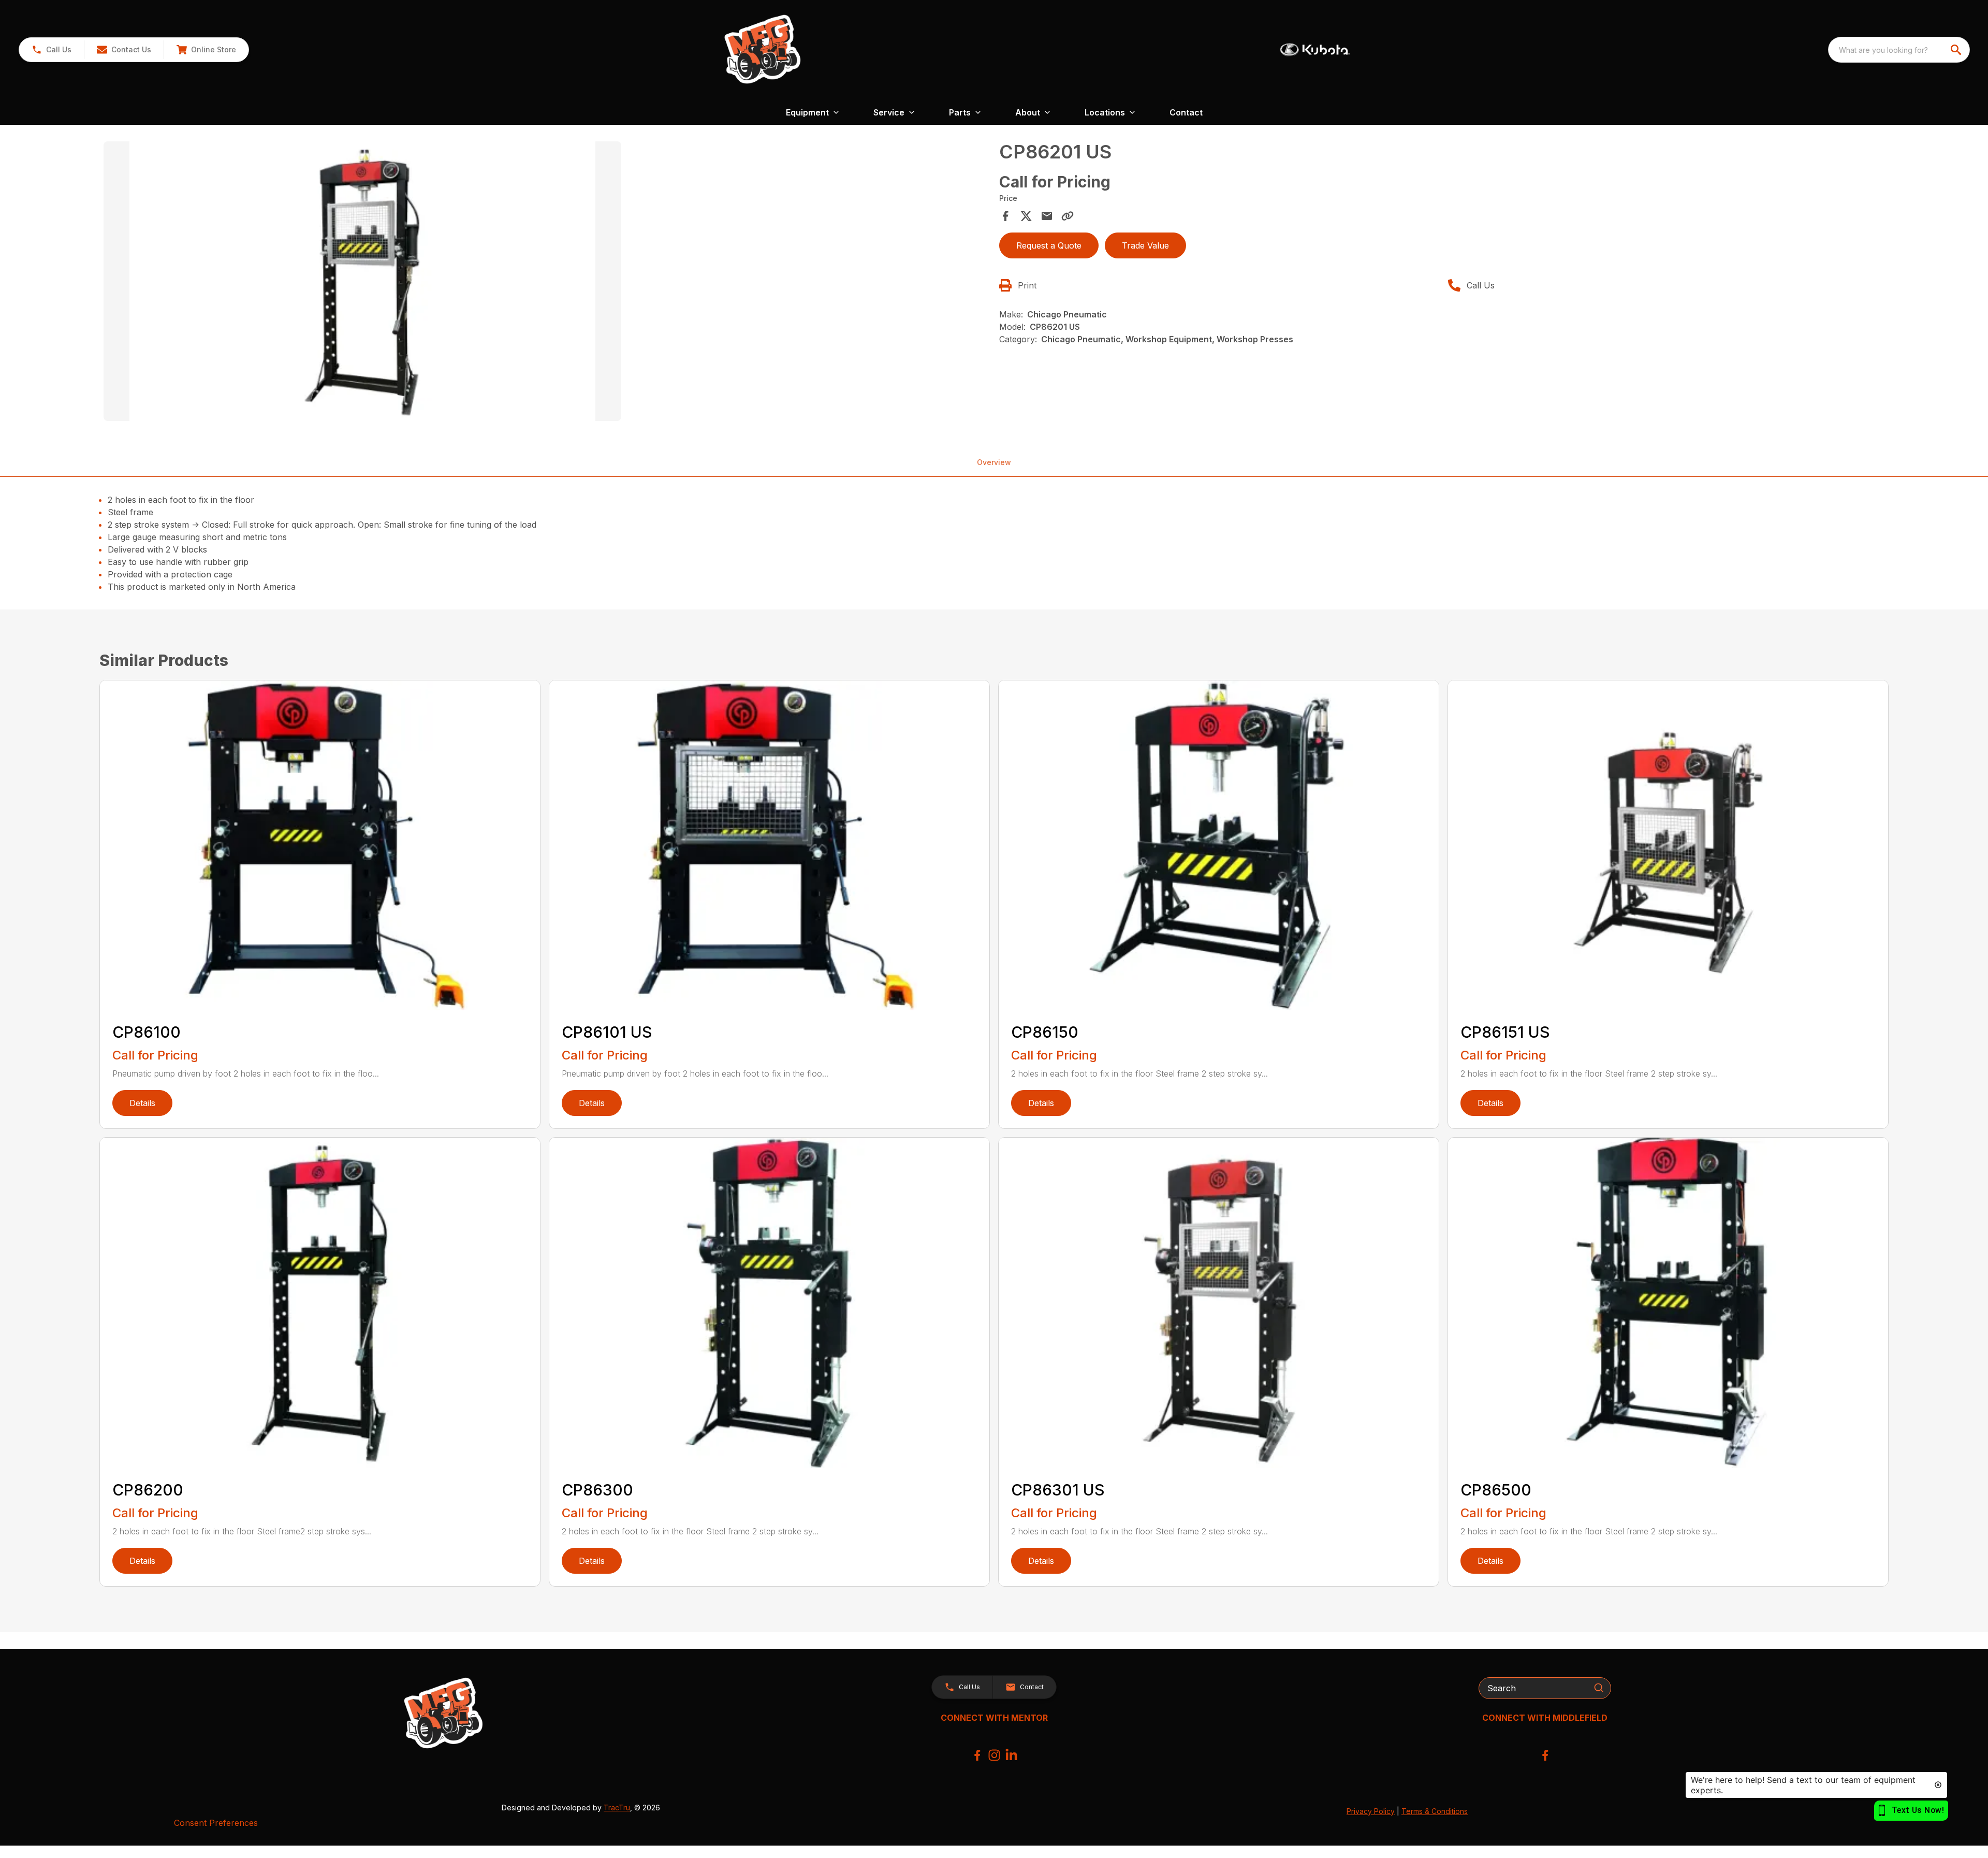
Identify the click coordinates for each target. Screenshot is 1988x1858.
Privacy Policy (1371, 1811)
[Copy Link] (1068, 216)
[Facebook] (977, 1755)
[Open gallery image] (362, 281)
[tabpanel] (546, 283)
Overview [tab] (994, 462)
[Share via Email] (1047, 216)
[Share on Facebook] (1005, 216)
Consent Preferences (216, 1823)
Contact (1186, 112)
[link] (206, 50)
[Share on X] (1026, 216)
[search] (1957, 50)
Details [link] (142, 1103)
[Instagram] (994, 1755)
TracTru (617, 1808)
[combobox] (1899, 50)
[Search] (1599, 1688)
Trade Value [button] (1145, 245)
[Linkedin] (1011, 1755)
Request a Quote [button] (1049, 245)
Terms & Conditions (1435, 1811)
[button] (52, 50)
